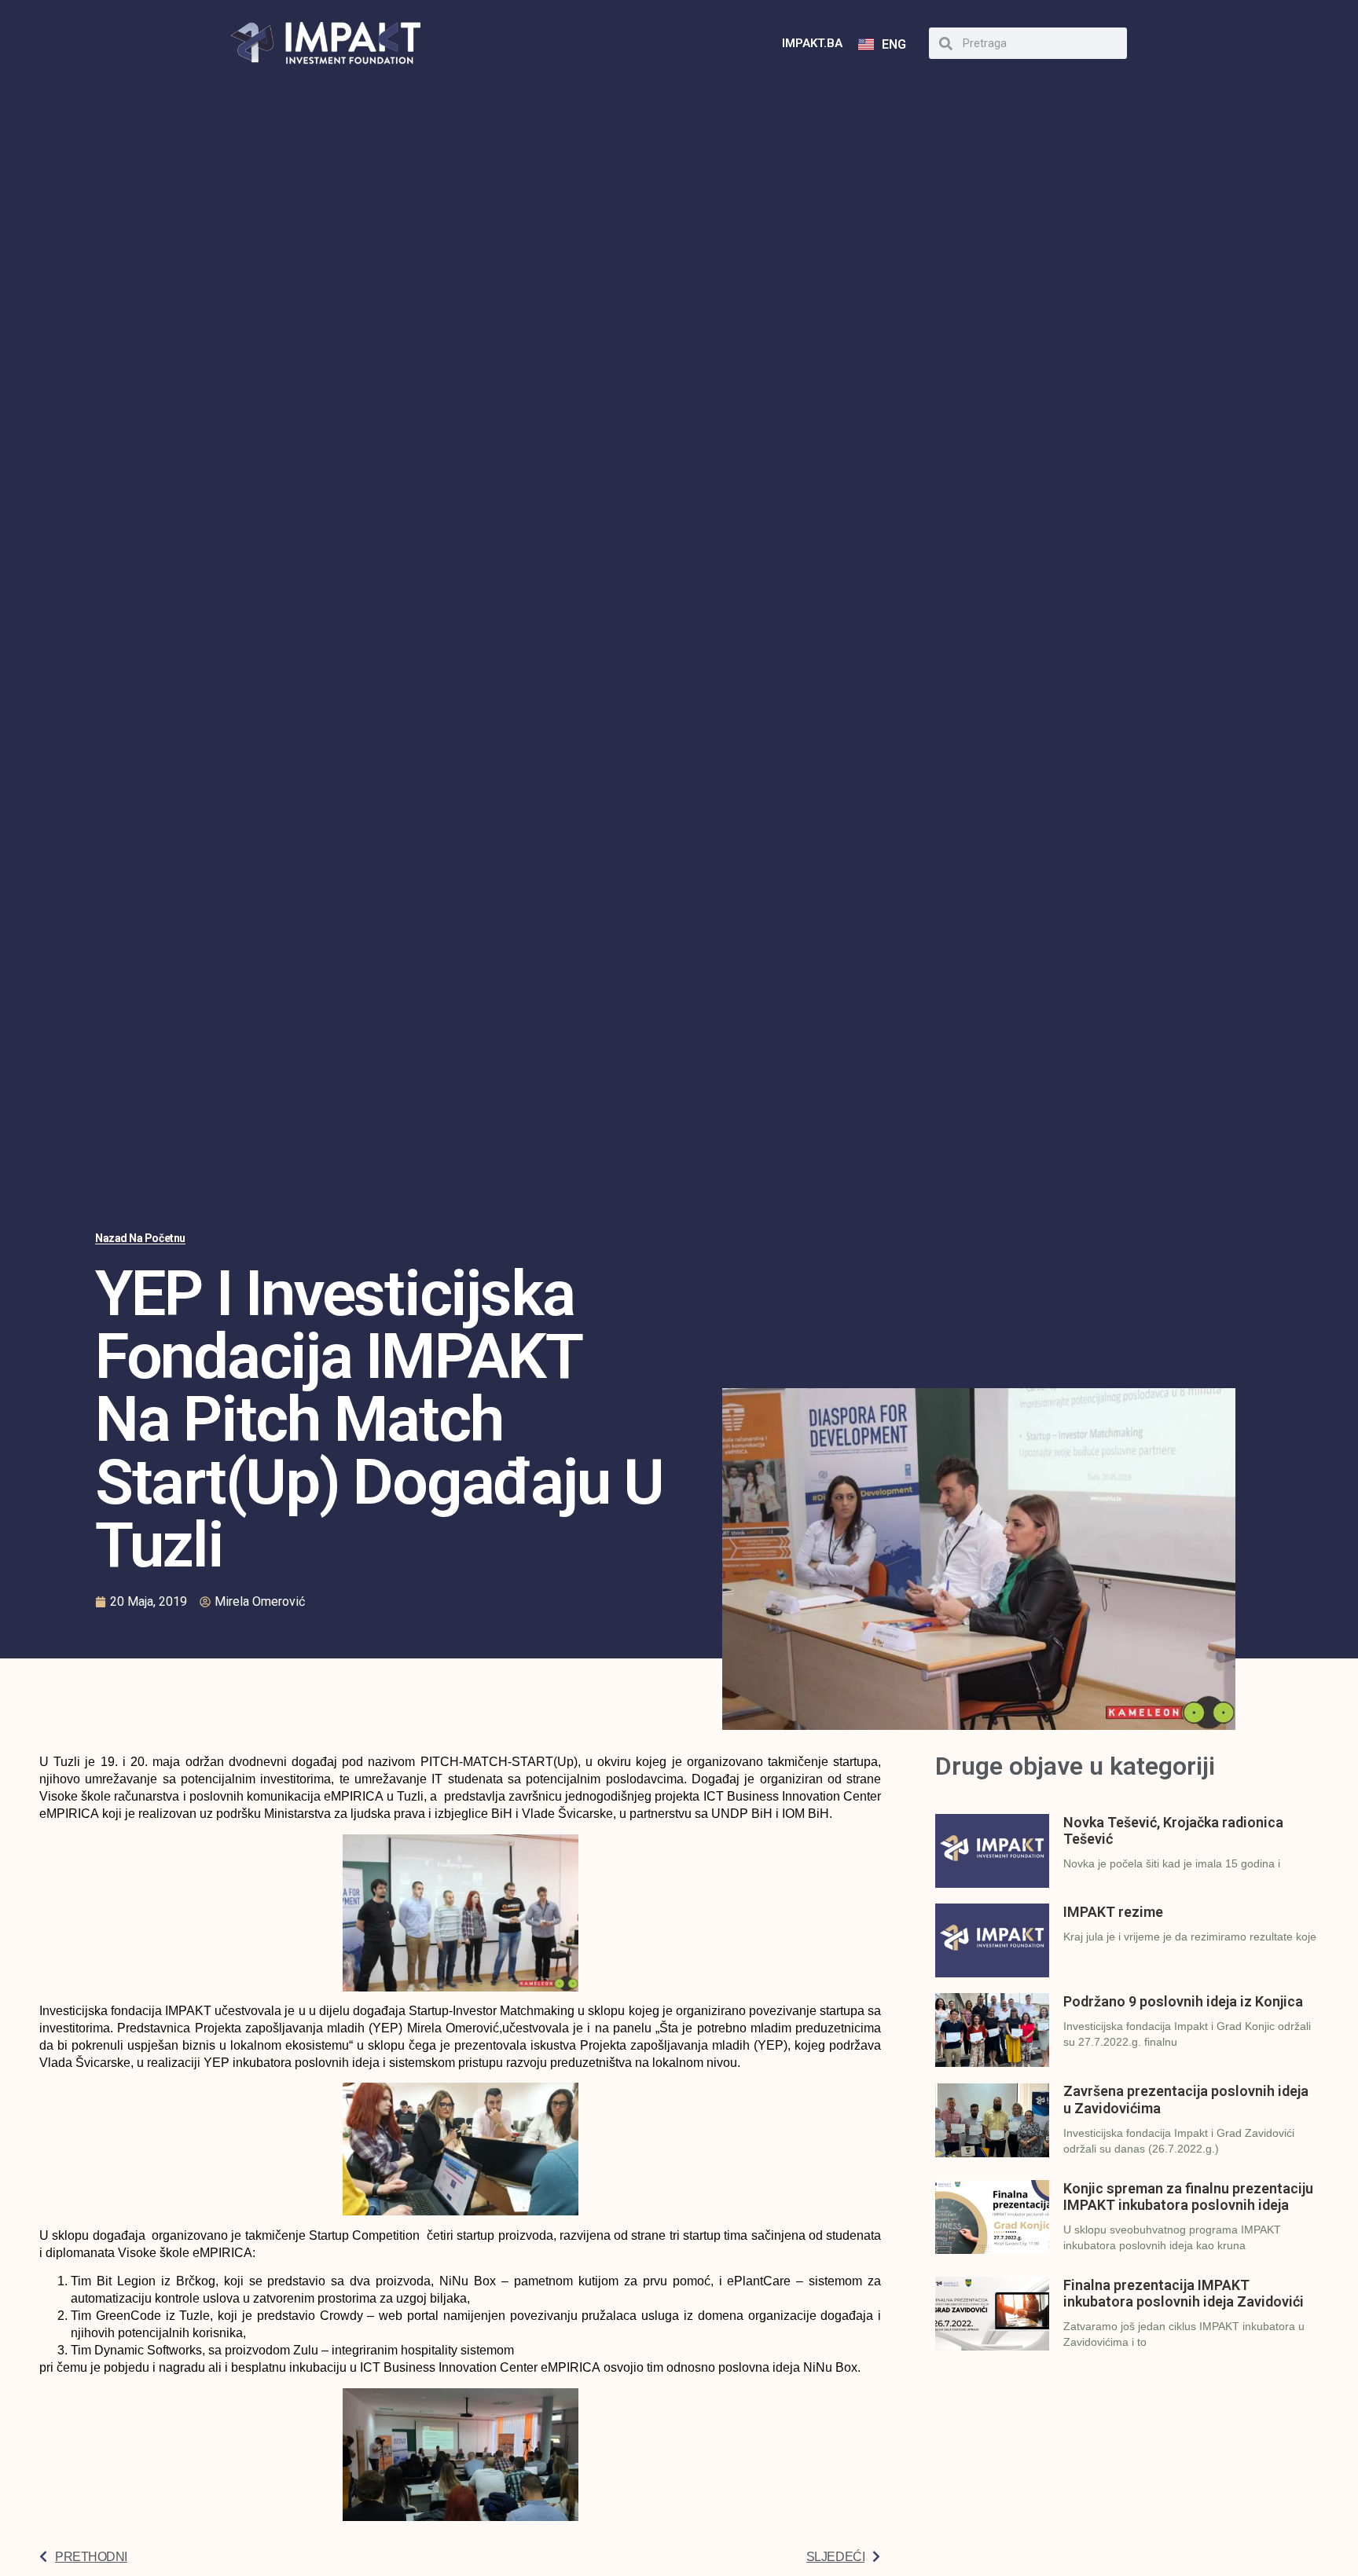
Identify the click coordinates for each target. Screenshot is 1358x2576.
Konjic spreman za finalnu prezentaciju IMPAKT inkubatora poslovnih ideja (1188, 2197)
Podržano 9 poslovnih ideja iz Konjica (1183, 2001)
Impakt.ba (812, 43)
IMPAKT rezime (1113, 1912)
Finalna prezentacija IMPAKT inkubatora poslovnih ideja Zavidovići (1184, 2294)
